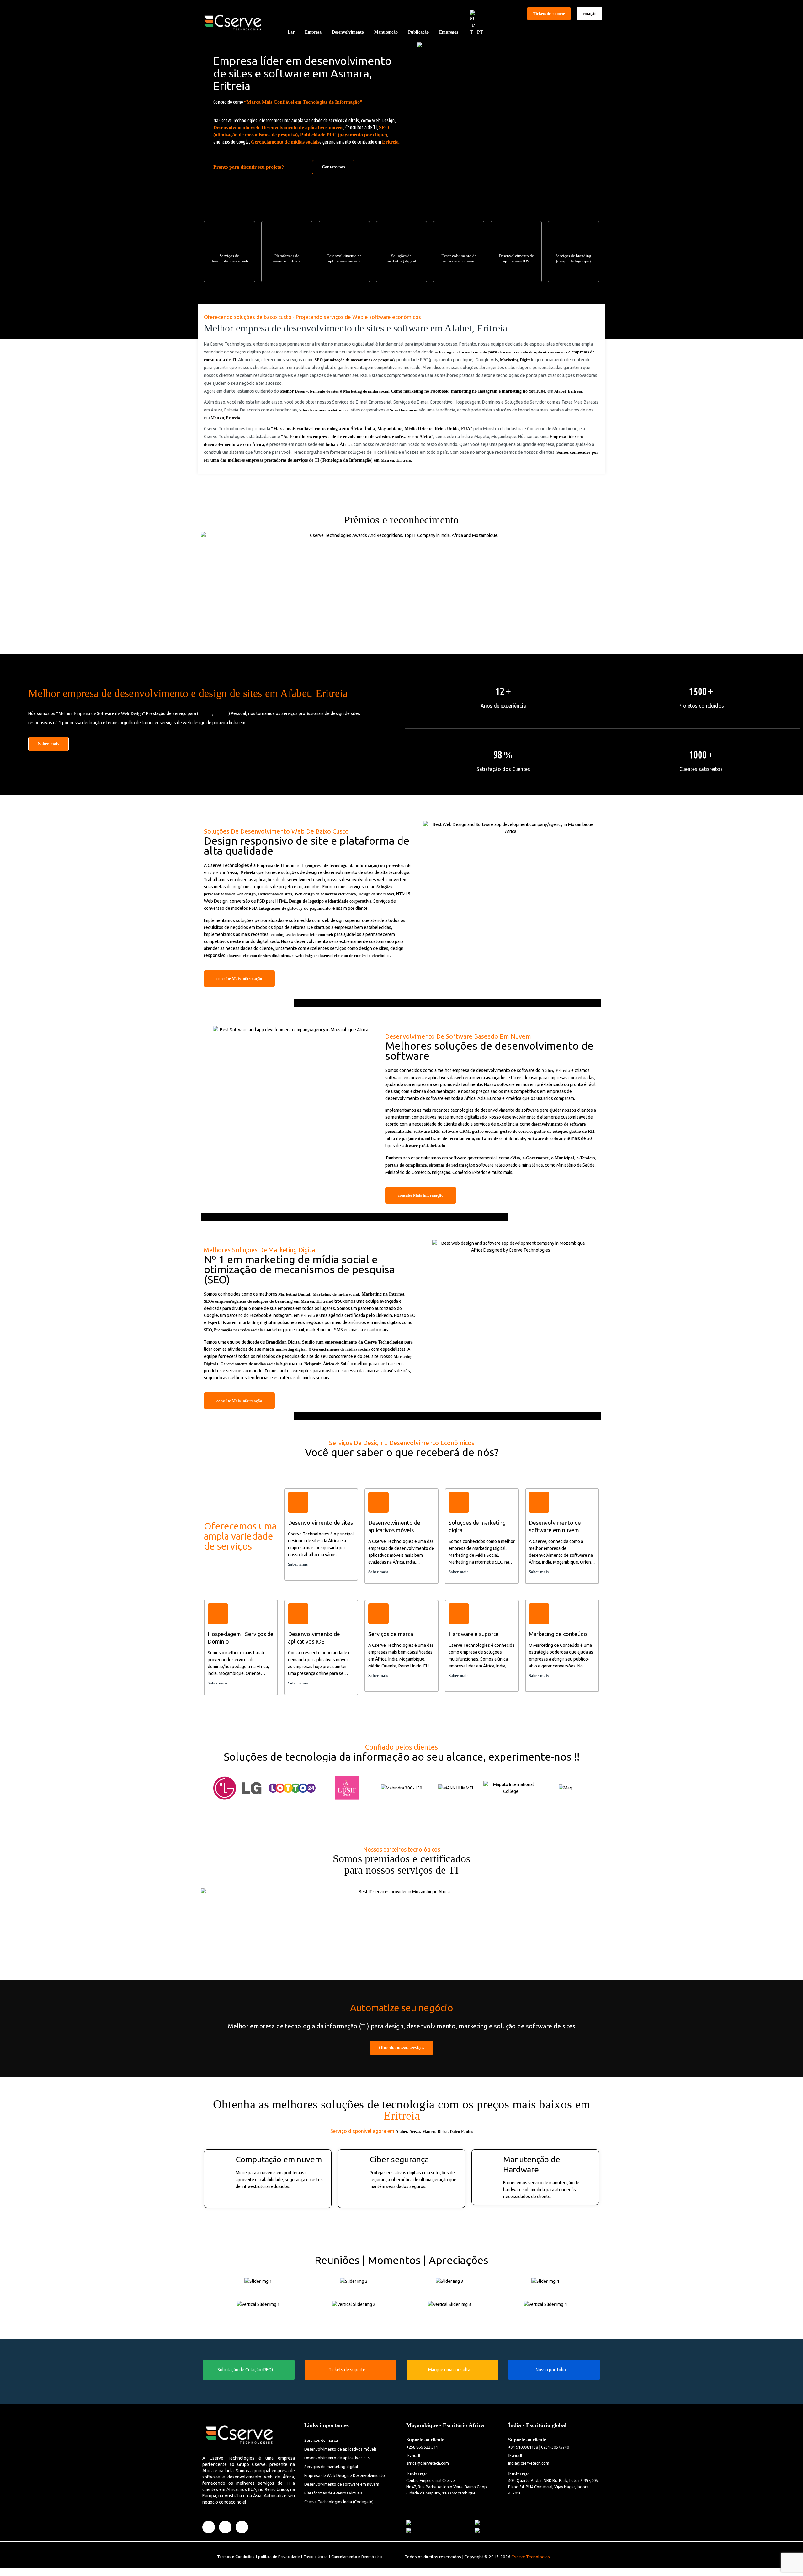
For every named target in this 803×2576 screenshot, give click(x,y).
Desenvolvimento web (236, 127)
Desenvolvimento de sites (317, 391)
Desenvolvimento (348, 32)
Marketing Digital (516, 360)
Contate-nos (333, 167)
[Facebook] (209, 2527)
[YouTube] (242, 2527)
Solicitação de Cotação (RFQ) (245, 2370)
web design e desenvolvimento (461, 352)
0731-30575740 (555, 2447)
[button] (204, 1785)
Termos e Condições (236, 2557)
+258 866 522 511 (422, 2447)
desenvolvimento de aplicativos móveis (533, 352)
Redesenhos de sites (275, 894)
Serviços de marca (321, 2440)
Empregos (449, 32)
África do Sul (335, 1364)
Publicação (418, 32)
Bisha (443, 2131)
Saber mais (48, 744)
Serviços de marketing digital (331, 2467)
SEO (208, 1301)
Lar (291, 32)
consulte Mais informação (239, 979)
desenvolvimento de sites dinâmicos (259, 955)
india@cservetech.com (529, 2463)
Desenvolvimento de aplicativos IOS (337, 2458)
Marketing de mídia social (366, 391)
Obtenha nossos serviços (401, 2048)
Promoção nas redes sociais (238, 1330)
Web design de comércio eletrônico (325, 894)
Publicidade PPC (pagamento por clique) (344, 135)
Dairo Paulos (461, 2131)
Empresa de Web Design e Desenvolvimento (345, 2475)
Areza (232, 873)
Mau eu (217, 418)
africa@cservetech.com (428, 2463)
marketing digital (291, 1349)
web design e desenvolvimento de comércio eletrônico (343, 955)
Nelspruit (312, 1364)
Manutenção (386, 32)
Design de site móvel (376, 894)
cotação (590, 14)
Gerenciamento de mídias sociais (285, 142)
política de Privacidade (279, 2557)
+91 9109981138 (523, 2447)
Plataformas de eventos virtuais (333, 2493)
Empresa (313, 32)
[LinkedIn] (225, 2527)
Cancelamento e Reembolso (357, 2557)
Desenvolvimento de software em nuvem (342, 2484)
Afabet (560, 391)
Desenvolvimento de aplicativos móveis (302, 127)
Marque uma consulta (449, 2370)
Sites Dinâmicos (404, 410)
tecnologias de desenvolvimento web (301, 934)
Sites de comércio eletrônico (324, 410)
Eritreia (390, 142)
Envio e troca (316, 2557)
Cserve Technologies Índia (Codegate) (339, 2502)
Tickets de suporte (549, 14)
